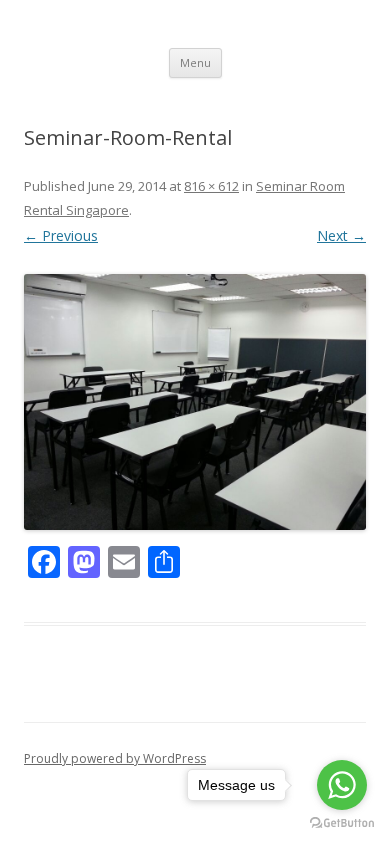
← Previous (61, 235)
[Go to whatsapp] (342, 785)
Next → (341, 235)
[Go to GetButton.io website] (342, 823)
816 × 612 (211, 186)
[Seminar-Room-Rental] (195, 402)
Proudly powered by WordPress (115, 758)
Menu (195, 62)
